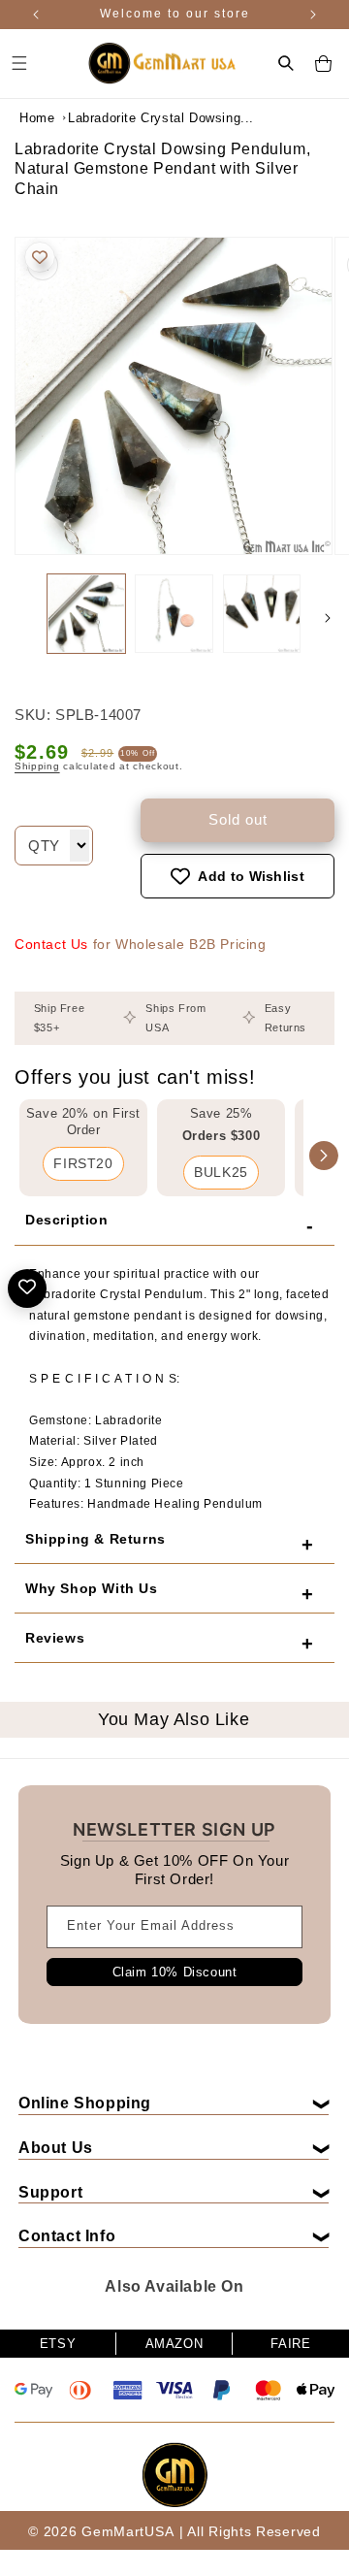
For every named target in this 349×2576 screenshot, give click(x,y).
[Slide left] (21, 618)
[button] (286, 63)
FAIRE (290, 2344)
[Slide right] (328, 618)
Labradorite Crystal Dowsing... (116, 118)
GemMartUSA (127, 2531)
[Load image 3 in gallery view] (262, 613)
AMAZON (174, 2344)
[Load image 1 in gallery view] (86, 613)
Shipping (37, 766)
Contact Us (51, 944)
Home (37, 118)
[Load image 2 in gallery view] (174, 613)
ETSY (58, 2344)
